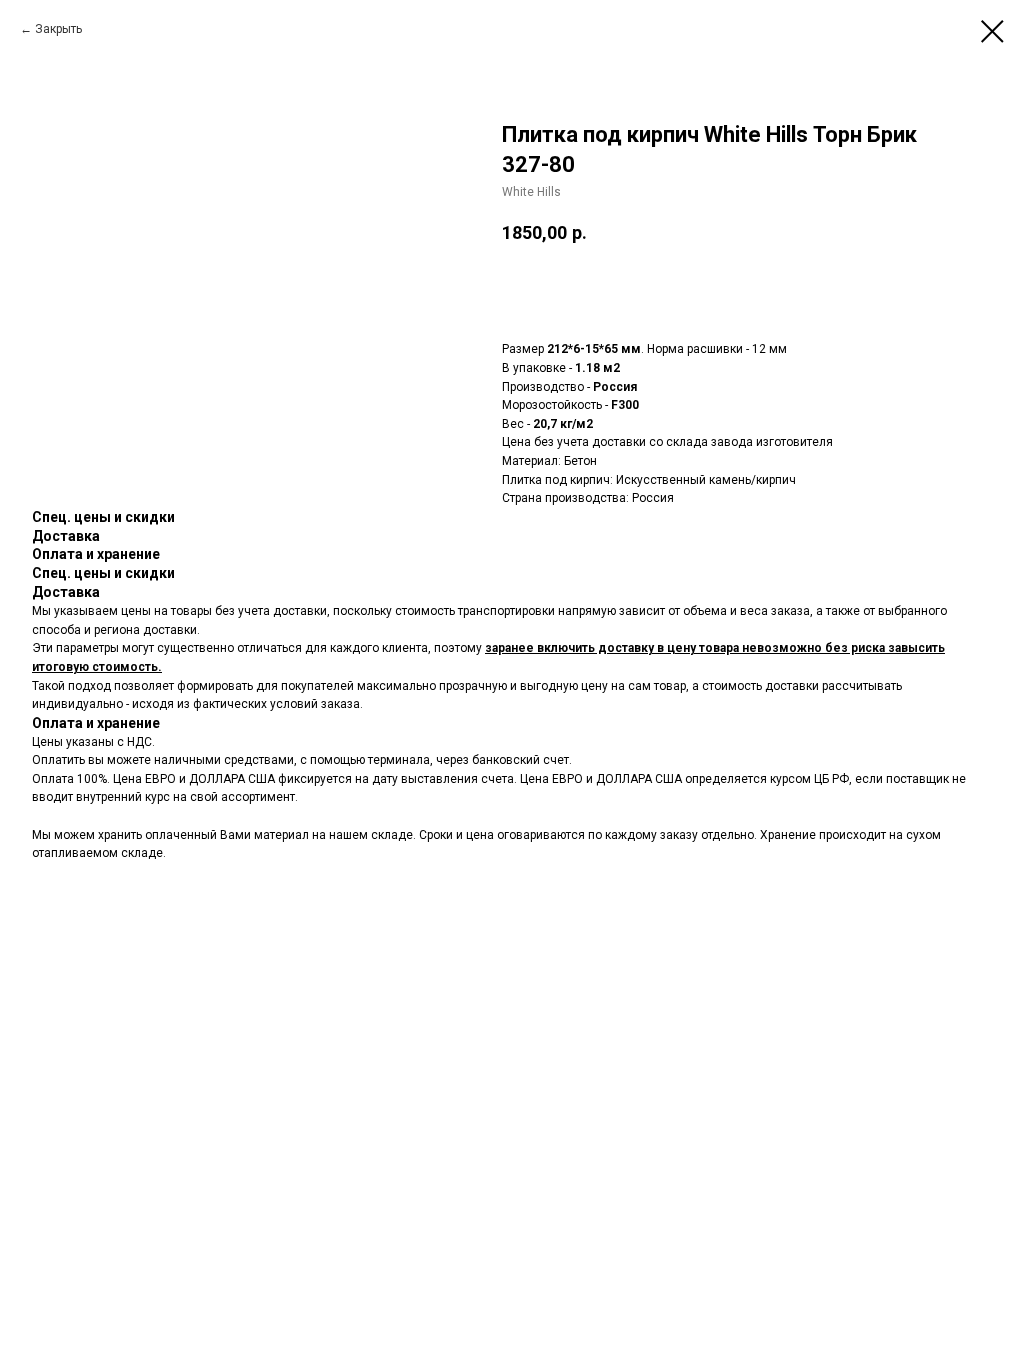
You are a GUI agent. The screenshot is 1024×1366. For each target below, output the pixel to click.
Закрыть (58, 29)
